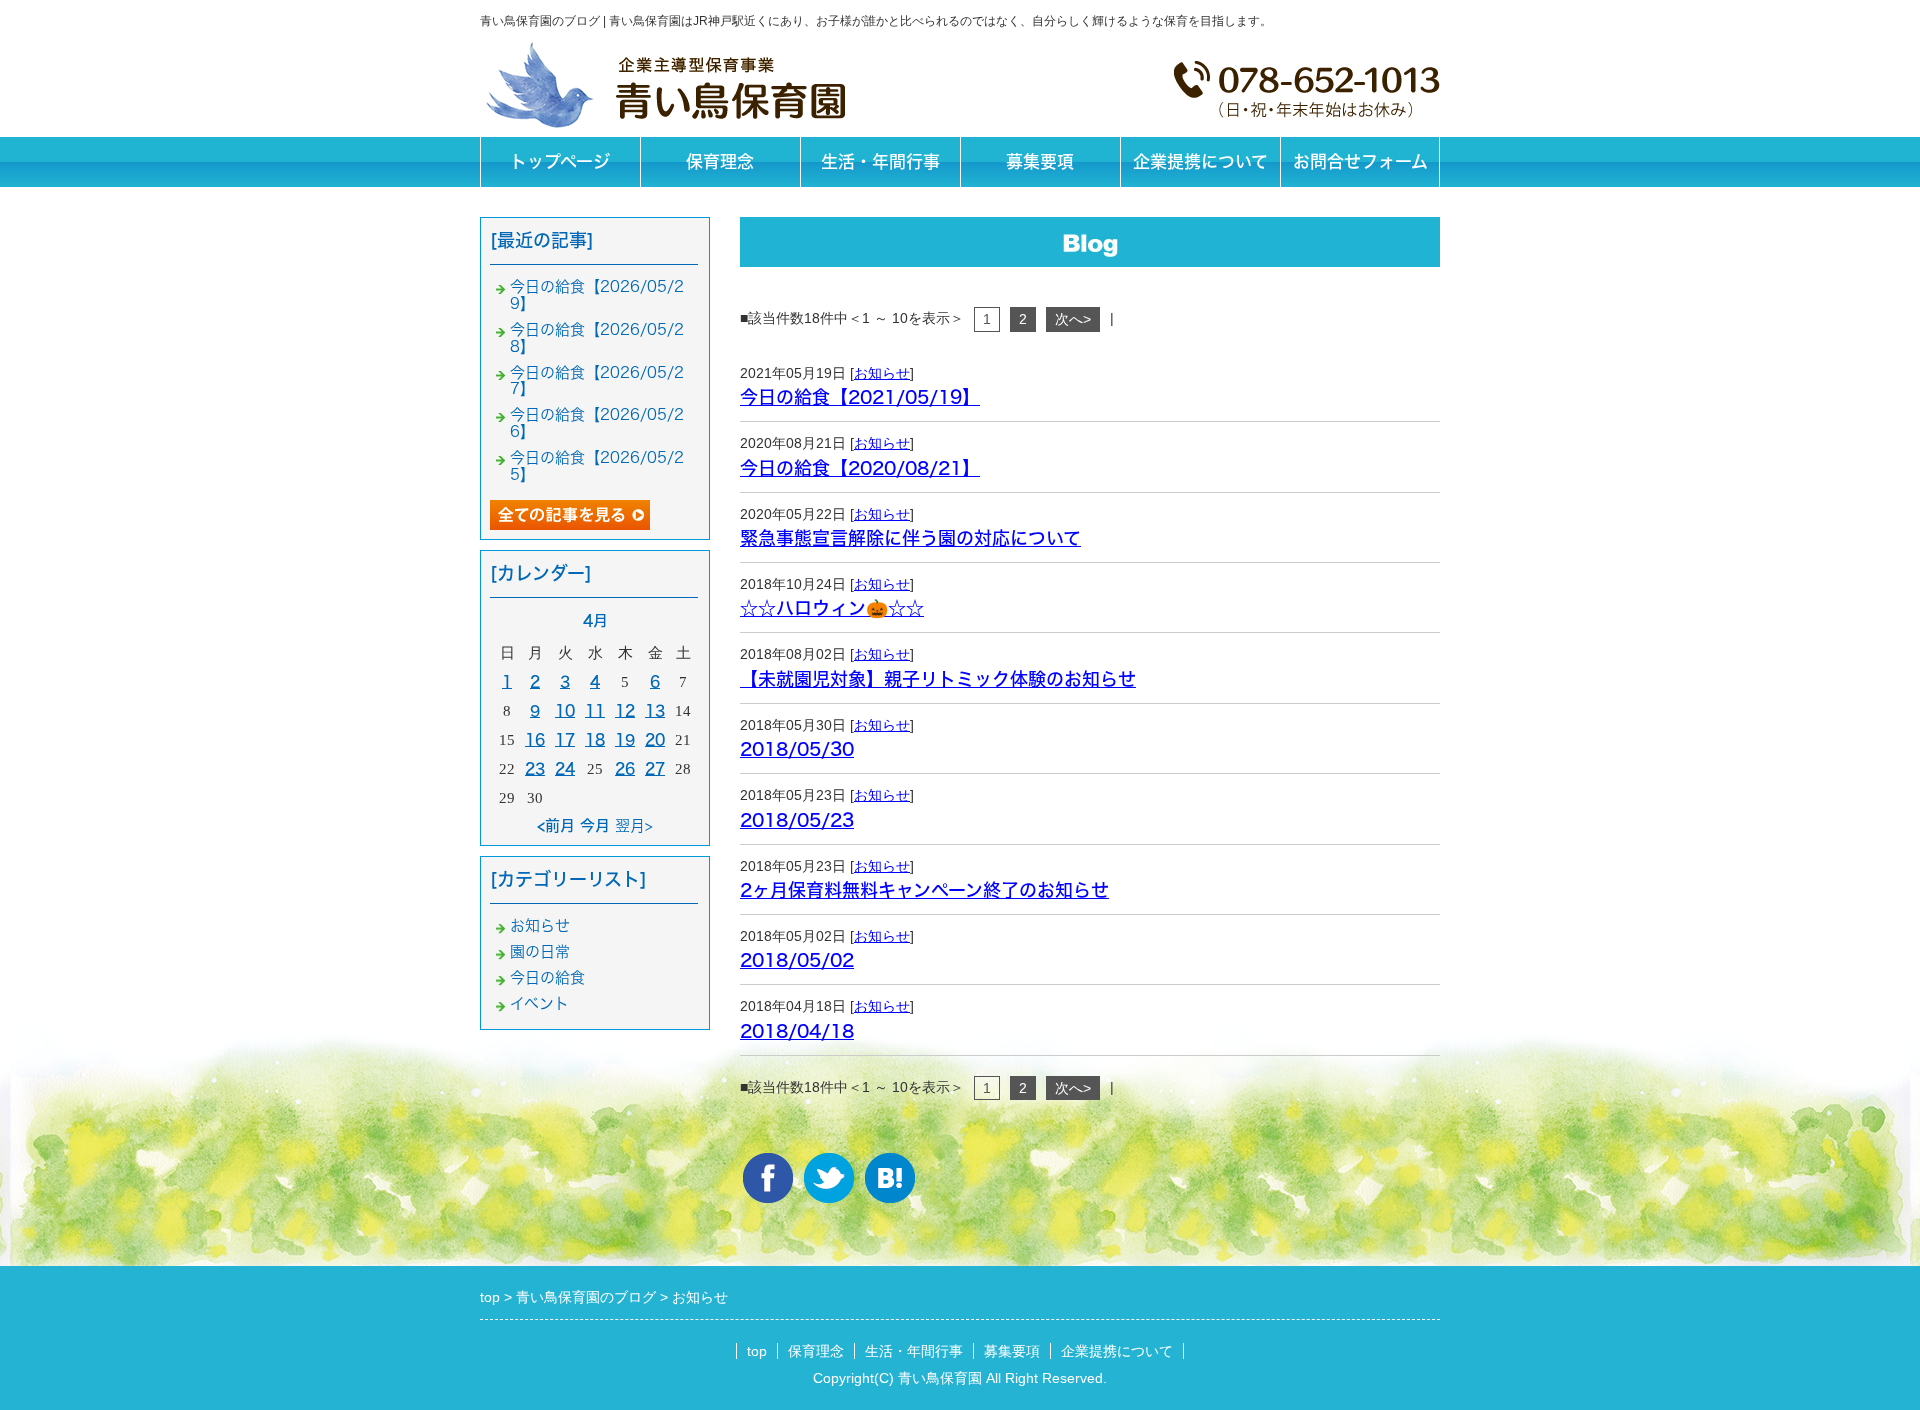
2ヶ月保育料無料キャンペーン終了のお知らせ (924, 890)
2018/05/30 (797, 749)
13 (655, 710)
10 (565, 710)
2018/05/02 (797, 960)
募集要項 (1040, 161)
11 (595, 710)
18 (595, 739)
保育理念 (720, 161)
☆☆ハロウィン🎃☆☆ (832, 608)
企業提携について (1200, 161)
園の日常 (540, 951)
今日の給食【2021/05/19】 (860, 397)
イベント (539, 1003)
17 (565, 739)
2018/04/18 (797, 1031)
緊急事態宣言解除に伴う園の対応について (910, 538)
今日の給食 (547, 977)
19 (625, 739)
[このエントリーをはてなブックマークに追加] (890, 1178)
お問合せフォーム (1360, 161)
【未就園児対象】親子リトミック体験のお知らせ (938, 679)
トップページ (560, 161)
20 (655, 739)
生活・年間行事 (880, 161)
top (757, 1351)
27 (655, 768)
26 (625, 768)
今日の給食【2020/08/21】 (860, 468)
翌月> (634, 825)
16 (535, 739)
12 (625, 710)
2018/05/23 (797, 820)
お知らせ (882, 373)
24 (565, 768)
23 (535, 768)
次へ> (1073, 319)
